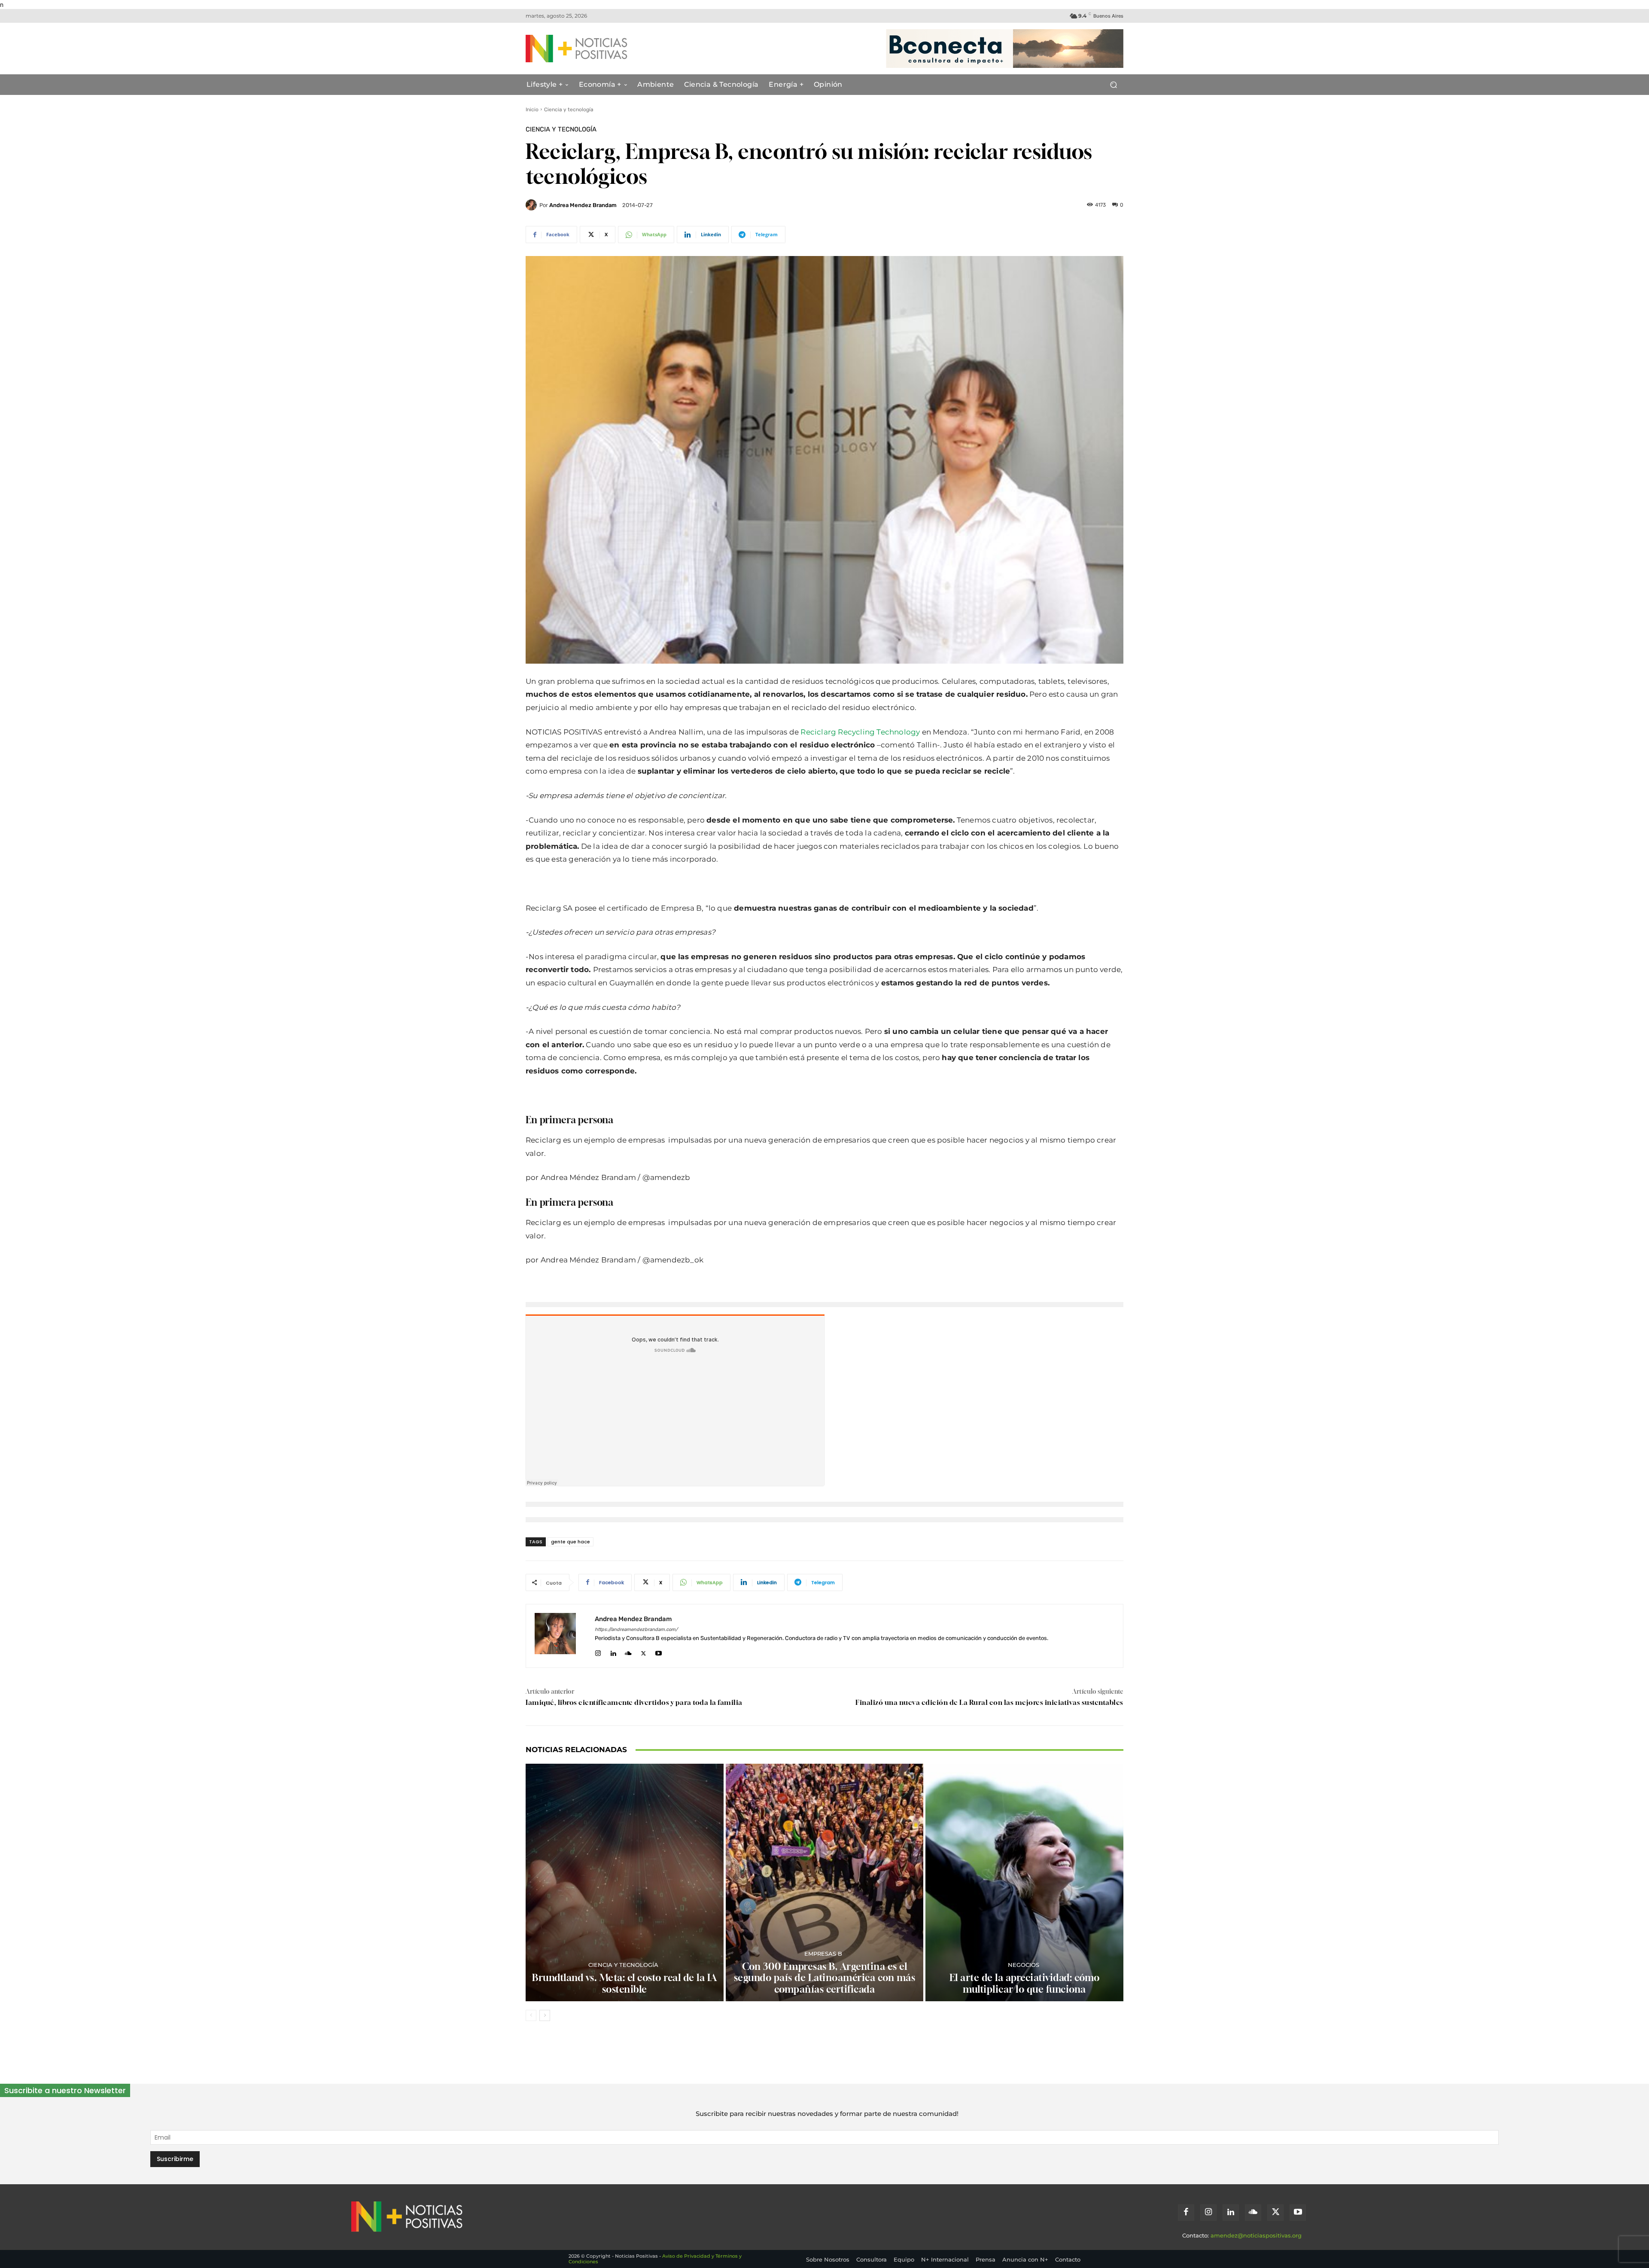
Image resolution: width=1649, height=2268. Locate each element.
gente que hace (570, 1542)
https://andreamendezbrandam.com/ (636, 1629)
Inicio (532, 110)
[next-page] (545, 2015)
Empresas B (823, 1954)
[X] (643, 1651)
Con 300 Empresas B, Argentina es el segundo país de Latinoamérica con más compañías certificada (825, 1978)
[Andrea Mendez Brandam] (532, 205)
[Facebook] (1186, 2213)
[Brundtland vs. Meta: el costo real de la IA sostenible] (625, 1882)
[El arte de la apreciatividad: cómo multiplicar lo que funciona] (1024, 1882)
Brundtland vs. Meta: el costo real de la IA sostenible (625, 1983)
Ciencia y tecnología (569, 110)
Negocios (1024, 1965)
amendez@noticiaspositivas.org (1256, 2235)
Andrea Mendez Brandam (583, 205)
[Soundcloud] (628, 1651)
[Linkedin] (613, 1651)
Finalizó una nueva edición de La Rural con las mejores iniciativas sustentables (989, 1702)
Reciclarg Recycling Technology (860, 732)
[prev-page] (531, 2015)
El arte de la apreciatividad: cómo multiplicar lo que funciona (1025, 1983)
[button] (1113, 85)
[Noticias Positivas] (608, 49)
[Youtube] (659, 1651)
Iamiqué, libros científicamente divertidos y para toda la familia (634, 1702)
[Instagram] (598, 1651)
